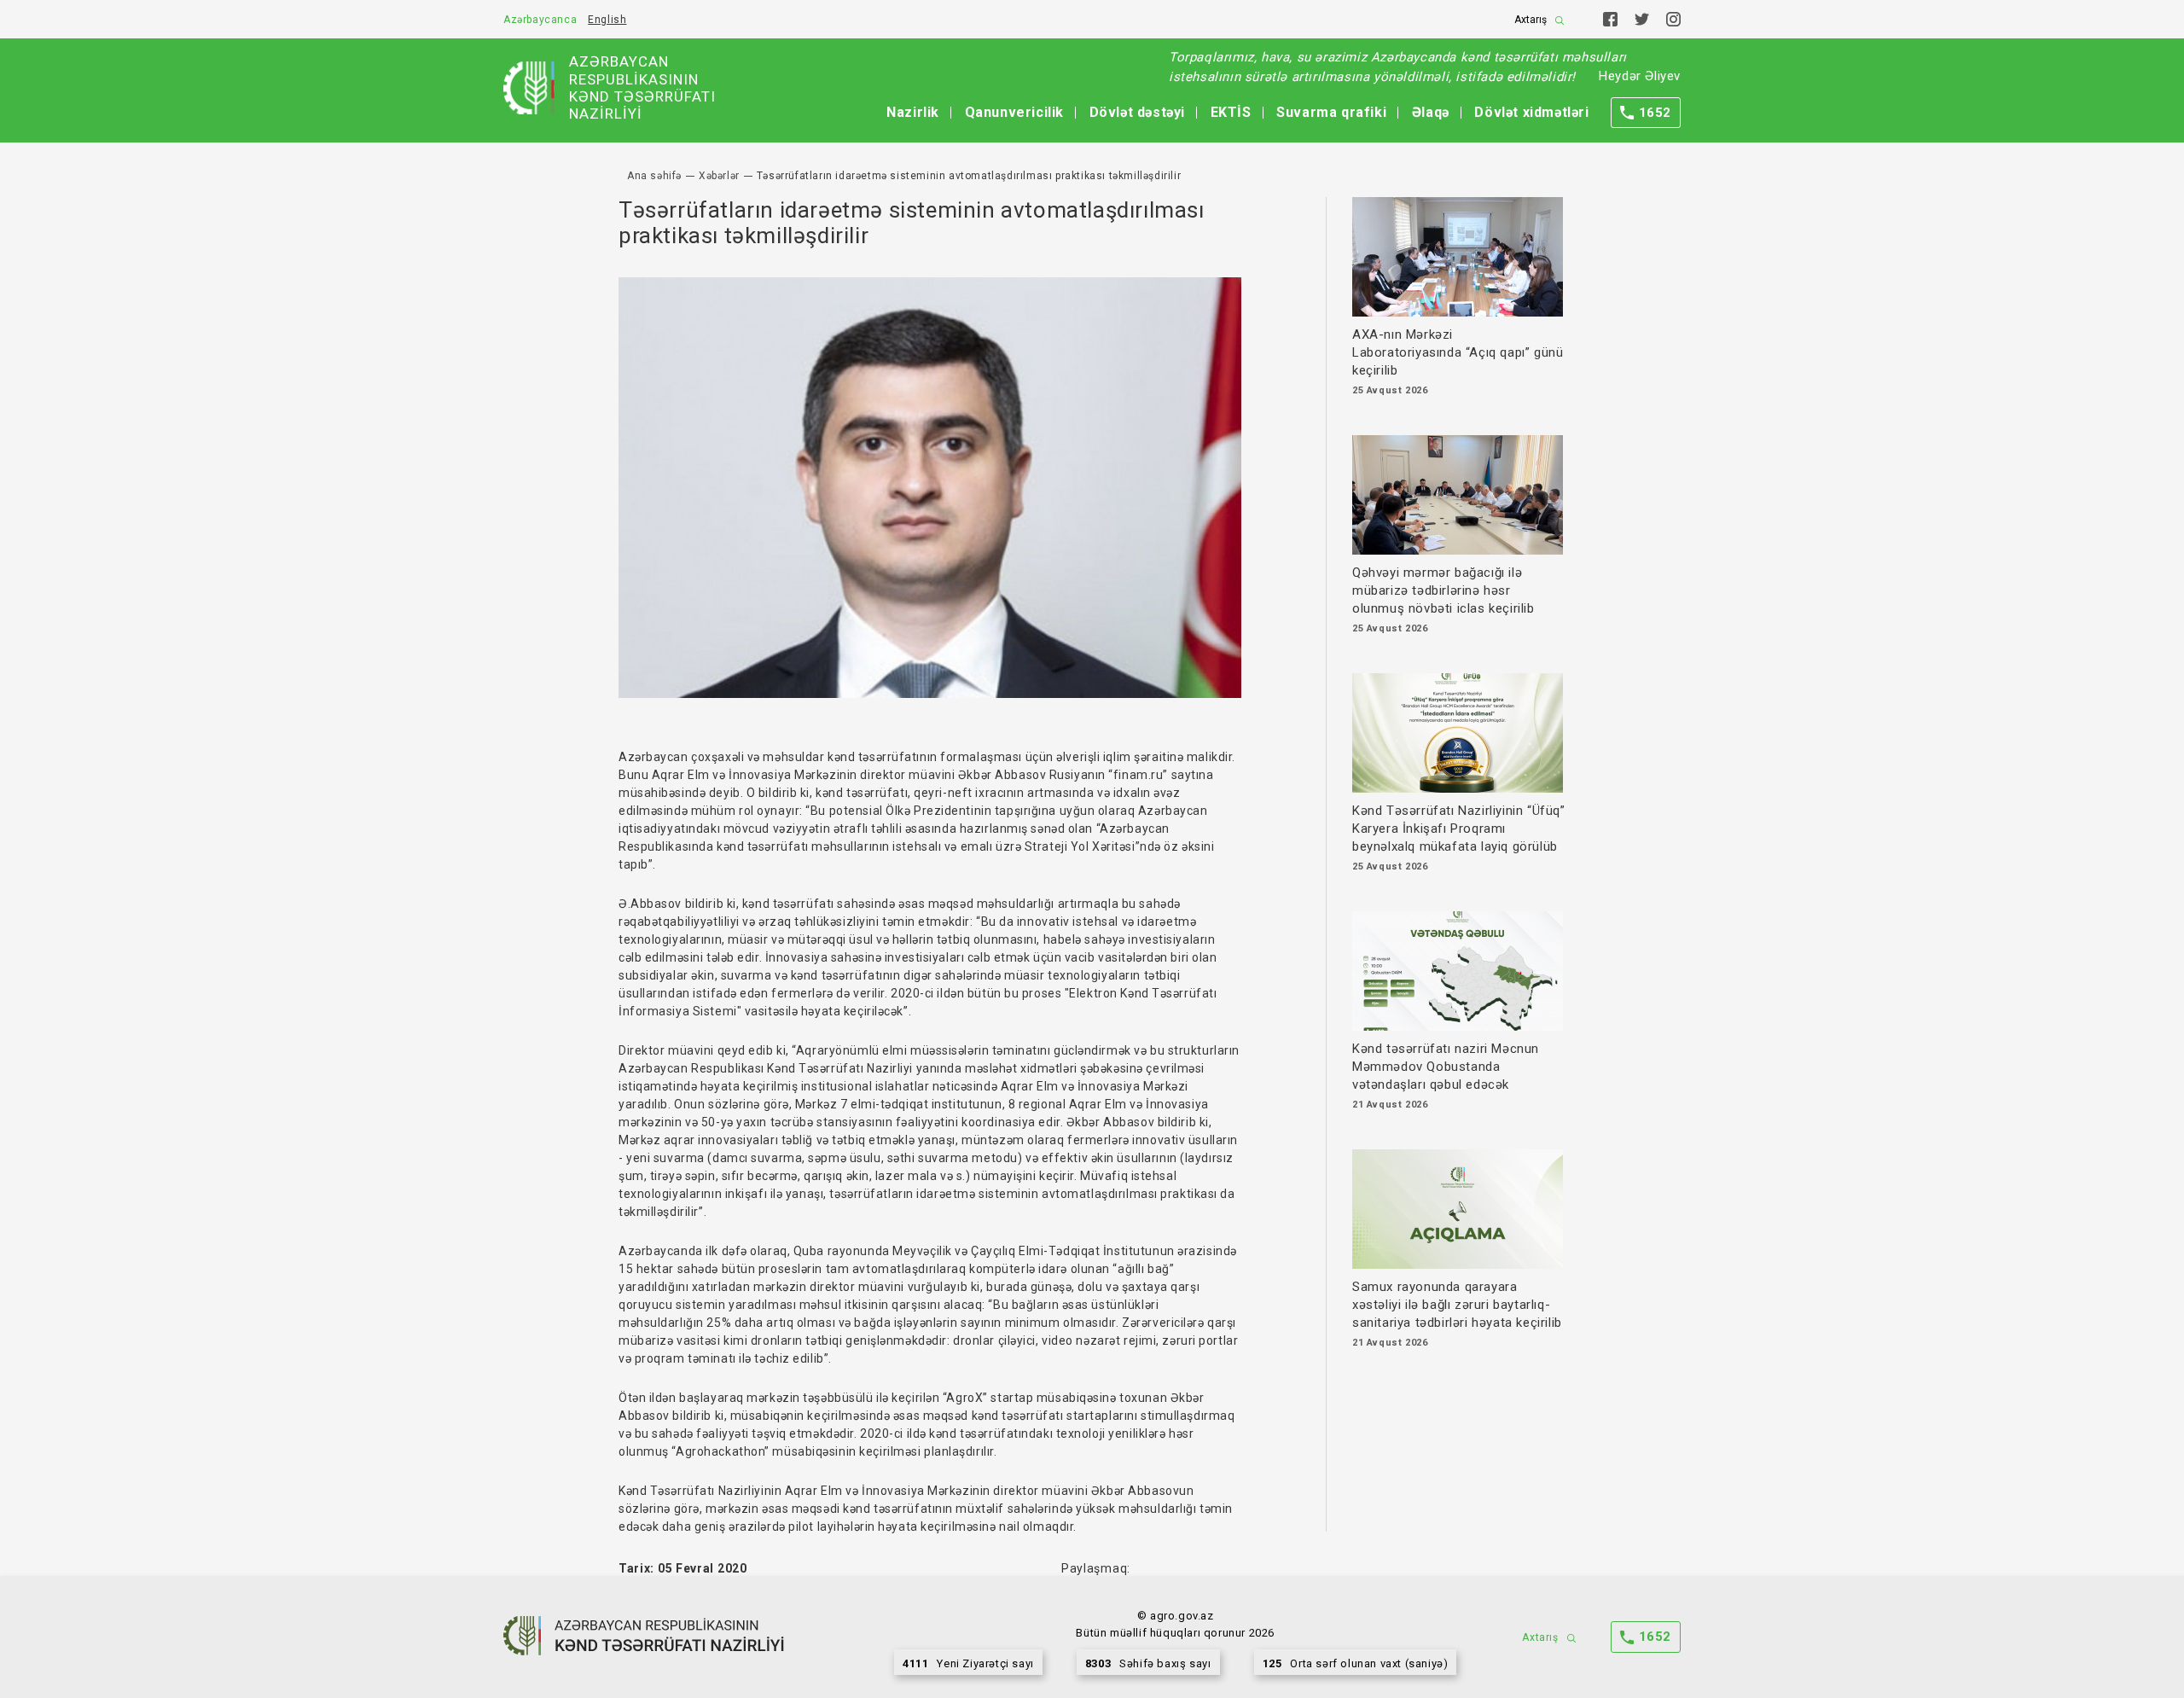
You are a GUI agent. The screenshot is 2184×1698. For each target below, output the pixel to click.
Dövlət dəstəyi (1137, 112)
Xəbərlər (719, 176)
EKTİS (1231, 112)
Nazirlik (913, 112)
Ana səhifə (654, 176)
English (607, 20)
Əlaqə (1431, 112)
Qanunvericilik (1014, 112)
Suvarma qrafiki (1331, 112)
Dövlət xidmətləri (1531, 112)
